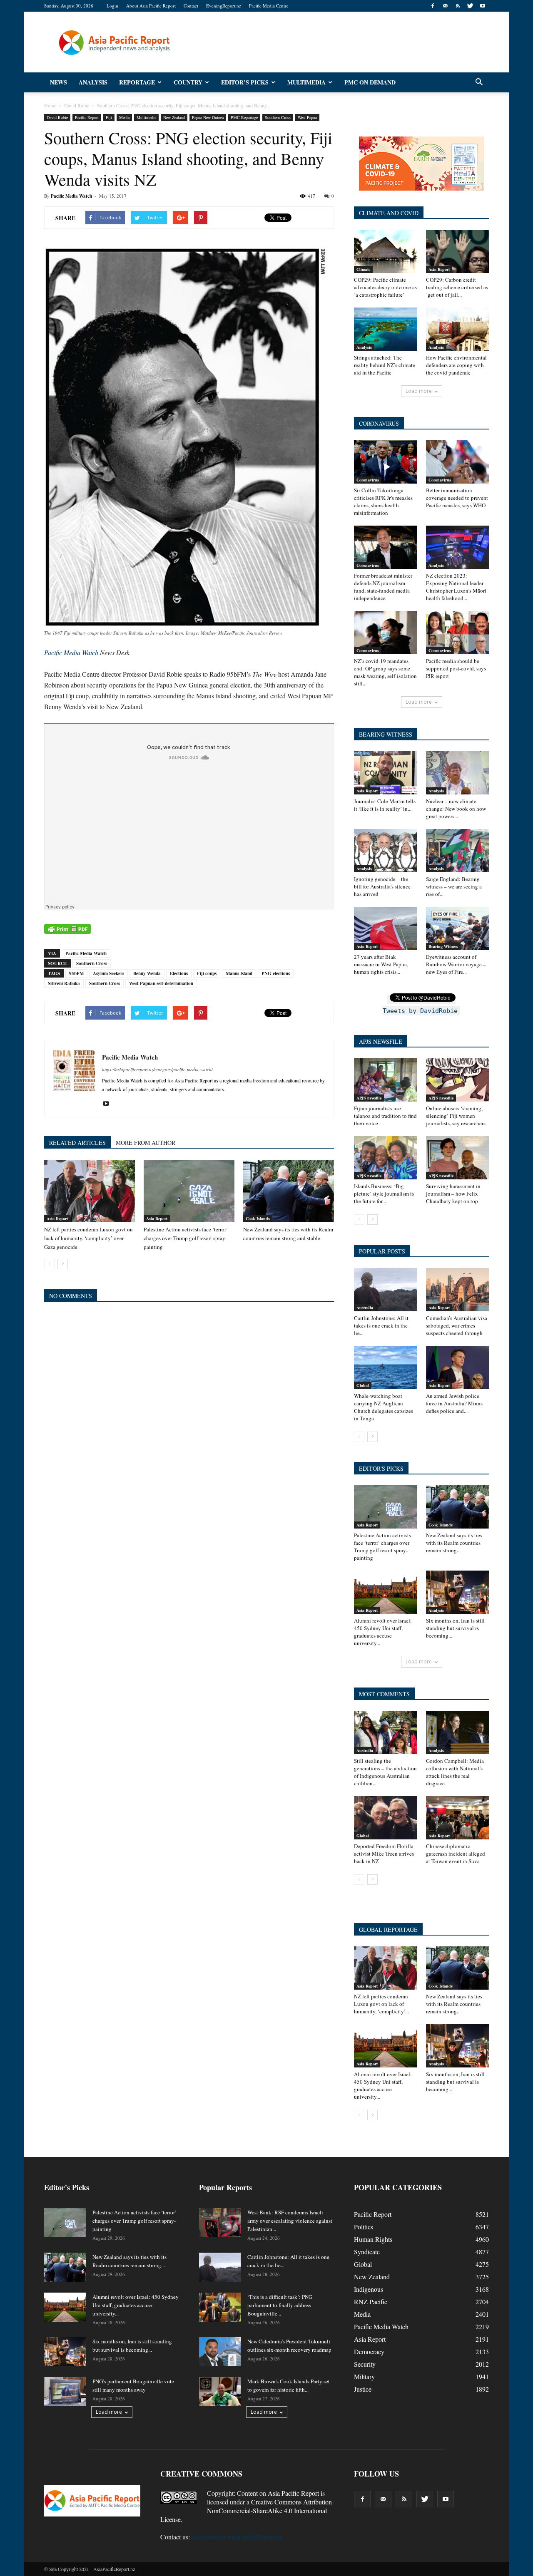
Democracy (369, 2351)
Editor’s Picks (245, 82)
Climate (363, 269)
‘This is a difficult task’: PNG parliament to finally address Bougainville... (280, 2305)
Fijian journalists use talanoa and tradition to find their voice (385, 1116)
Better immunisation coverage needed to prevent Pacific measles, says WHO (457, 498)
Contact (191, 6)
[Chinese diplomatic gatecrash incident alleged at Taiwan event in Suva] (458, 1818)
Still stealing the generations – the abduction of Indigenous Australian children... (385, 1772)
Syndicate (367, 2252)
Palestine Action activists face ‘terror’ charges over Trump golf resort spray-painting (186, 1238)
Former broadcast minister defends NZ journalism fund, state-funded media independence (383, 587)
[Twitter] (470, 6)
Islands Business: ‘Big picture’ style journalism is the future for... (384, 1194)
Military (364, 2376)
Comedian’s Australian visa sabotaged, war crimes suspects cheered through (457, 1325)
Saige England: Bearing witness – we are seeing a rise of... (454, 886)
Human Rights (373, 2239)
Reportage (137, 82)
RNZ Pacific (371, 2302)
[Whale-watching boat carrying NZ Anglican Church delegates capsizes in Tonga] (386, 1367)
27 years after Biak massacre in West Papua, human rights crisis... (381, 964)
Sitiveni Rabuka (64, 983)
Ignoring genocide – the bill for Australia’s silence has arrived (382, 886)
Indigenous (369, 2289)
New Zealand (174, 117)
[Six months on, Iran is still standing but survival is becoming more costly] (458, 1592)
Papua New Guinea (208, 117)
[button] (479, 82)
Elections (179, 973)
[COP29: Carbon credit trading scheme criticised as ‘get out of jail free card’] (458, 251)
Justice (363, 2389)
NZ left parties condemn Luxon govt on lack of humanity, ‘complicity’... (381, 2004)
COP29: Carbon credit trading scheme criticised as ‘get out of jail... (457, 287)
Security (365, 2364)
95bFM (76, 973)
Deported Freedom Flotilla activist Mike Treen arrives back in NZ (384, 1854)
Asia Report (57, 1219)
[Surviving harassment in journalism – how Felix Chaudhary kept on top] (458, 1158)
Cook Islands (258, 1219)
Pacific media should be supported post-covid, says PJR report (456, 668)
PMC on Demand (370, 82)
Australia (365, 1308)
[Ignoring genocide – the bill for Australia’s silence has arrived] (386, 851)
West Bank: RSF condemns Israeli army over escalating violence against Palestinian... (290, 2221)
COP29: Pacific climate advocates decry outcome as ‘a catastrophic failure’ (385, 287)
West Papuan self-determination (161, 983)
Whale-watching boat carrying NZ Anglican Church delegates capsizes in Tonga (384, 1407)
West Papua (307, 117)
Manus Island (239, 973)
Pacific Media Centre (269, 6)
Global (363, 1385)
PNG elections (276, 973)
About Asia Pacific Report (151, 6)
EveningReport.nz (224, 6)
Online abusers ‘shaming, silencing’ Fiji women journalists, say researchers (456, 1116)
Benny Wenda (147, 973)
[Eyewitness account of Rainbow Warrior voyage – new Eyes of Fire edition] (458, 928)
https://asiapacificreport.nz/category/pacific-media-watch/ (157, 1069)
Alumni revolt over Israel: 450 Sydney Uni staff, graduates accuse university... (383, 1632)
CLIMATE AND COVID (389, 213)
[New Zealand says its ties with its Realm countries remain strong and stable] (289, 1191)
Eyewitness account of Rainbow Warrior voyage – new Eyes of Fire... (456, 964)
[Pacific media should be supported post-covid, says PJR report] (458, 633)
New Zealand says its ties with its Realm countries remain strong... (454, 1543)
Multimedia (306, 82)
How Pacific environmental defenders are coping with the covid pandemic (456, 365)
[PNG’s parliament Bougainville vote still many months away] (65, 2392)
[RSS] (458, 6)
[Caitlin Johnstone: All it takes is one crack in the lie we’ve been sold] (386, 1290)
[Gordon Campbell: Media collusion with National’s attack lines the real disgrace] (458, 1732)
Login (112, 6)
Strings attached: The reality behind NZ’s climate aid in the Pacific (385, 365)
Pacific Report (87, 117)
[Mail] (445, 6)
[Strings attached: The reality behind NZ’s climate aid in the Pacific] (386, 329)
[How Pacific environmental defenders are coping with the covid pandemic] (458, 329)
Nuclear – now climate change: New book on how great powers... (456, 809)
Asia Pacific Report (293, 2493)
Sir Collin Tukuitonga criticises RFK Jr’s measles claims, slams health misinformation (383, 501)
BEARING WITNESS (386, 734)
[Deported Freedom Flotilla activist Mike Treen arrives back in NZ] (386, 1818)
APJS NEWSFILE (381, 1041)
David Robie (57, 117)
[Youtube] (483, 6)
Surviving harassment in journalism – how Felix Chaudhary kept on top (453, 1194)
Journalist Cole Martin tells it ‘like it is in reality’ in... (385, 805)
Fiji (109, 117)
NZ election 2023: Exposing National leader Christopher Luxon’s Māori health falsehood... (456, 587)
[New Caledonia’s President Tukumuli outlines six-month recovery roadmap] (220, 2352)
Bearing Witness (443, 946)
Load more (419, 391)
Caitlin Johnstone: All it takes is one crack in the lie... (381, 1325)
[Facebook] (433, 6)
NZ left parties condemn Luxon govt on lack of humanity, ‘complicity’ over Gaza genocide (88, 1238)
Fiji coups (207, 973)
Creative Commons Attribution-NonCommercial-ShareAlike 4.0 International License (247, 2510)
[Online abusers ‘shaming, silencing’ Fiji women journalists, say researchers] (458, 1080)
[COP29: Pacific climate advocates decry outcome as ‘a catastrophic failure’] (386, 251)
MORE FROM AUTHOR (146, 1143)
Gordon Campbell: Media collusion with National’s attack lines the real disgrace (455, 1772)
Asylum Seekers (108, 973)
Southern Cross (278, 117)
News (59, 82)
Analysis (93, 82)
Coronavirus (368, 480)
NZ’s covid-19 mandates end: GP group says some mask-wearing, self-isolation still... (385, 672)
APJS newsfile (369, 1098)
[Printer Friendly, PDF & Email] (67, 929)
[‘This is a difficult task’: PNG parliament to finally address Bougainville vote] (220, 2307)
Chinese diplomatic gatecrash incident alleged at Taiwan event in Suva (456, 1854)
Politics (364, 2227)
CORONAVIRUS (379, 423)
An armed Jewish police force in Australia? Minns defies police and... (454, 1403)
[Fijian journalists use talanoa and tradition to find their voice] (386, 1080)
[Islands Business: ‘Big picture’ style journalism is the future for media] (386, 1158)
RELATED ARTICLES (77, 1143)
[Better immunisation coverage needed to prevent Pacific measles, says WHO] (458, 462)
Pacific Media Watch (71, 196)
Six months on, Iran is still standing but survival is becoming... (455, 1628)
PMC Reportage (244, 117)
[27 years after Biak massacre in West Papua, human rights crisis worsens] (386, 928)
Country (188, 82)
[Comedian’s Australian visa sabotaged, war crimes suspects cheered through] (458, 1290)
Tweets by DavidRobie (420, 1011)
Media (124, 117)
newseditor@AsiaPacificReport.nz (237, 2537)
